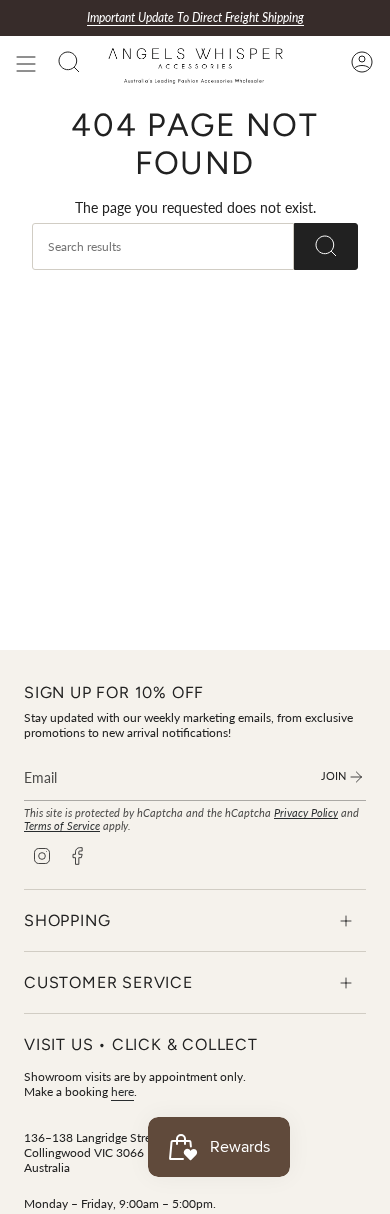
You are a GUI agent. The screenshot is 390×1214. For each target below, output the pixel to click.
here (122, 1091)
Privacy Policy (306, 812)
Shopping (67, 920)
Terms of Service (62, 825)
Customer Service (108, 982)
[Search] (326, 246)
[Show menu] (26, 64)
